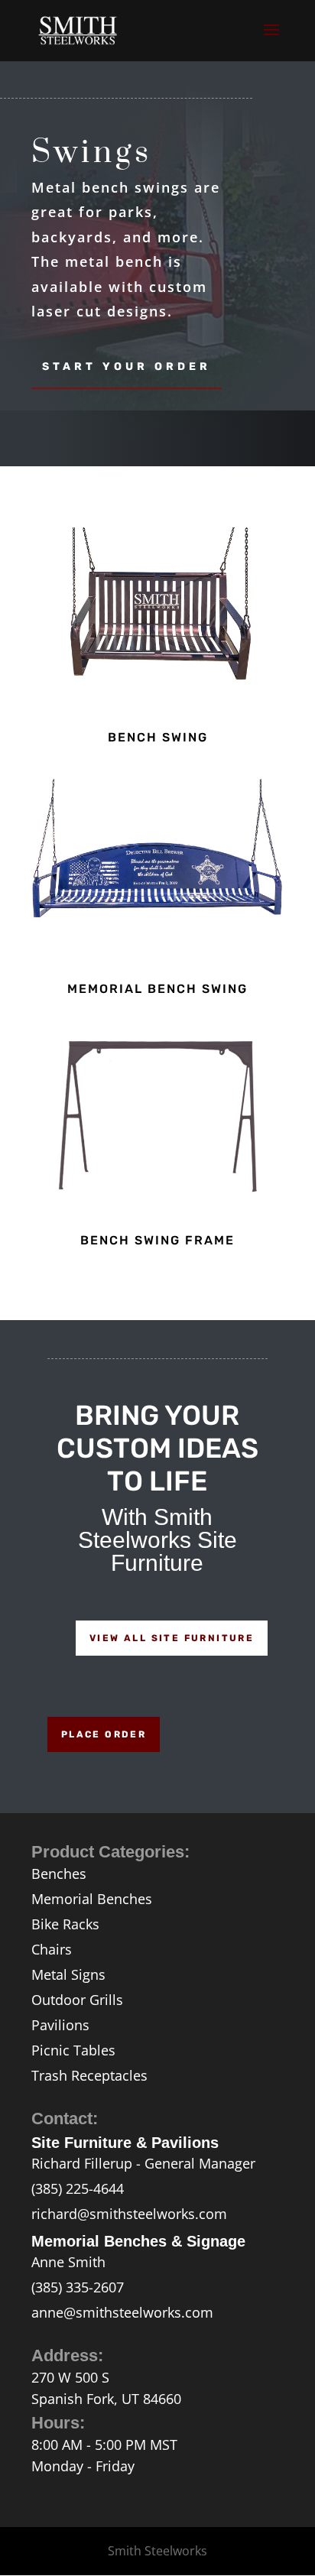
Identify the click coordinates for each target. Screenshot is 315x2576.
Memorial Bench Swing (157, 989)
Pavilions (60, 2025)
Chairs (52, 1949)
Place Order (104, 1734)
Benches (59, 1874)
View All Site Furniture (172, 1638)
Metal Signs (68, 1974)
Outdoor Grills (77, 2000)
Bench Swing (158, 737)
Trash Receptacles (89, 2075)
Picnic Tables (73, 2050)
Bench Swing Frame (157, 1240)
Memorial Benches (92, 1899)
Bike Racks (65, 1924)
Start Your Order (127, 367)
